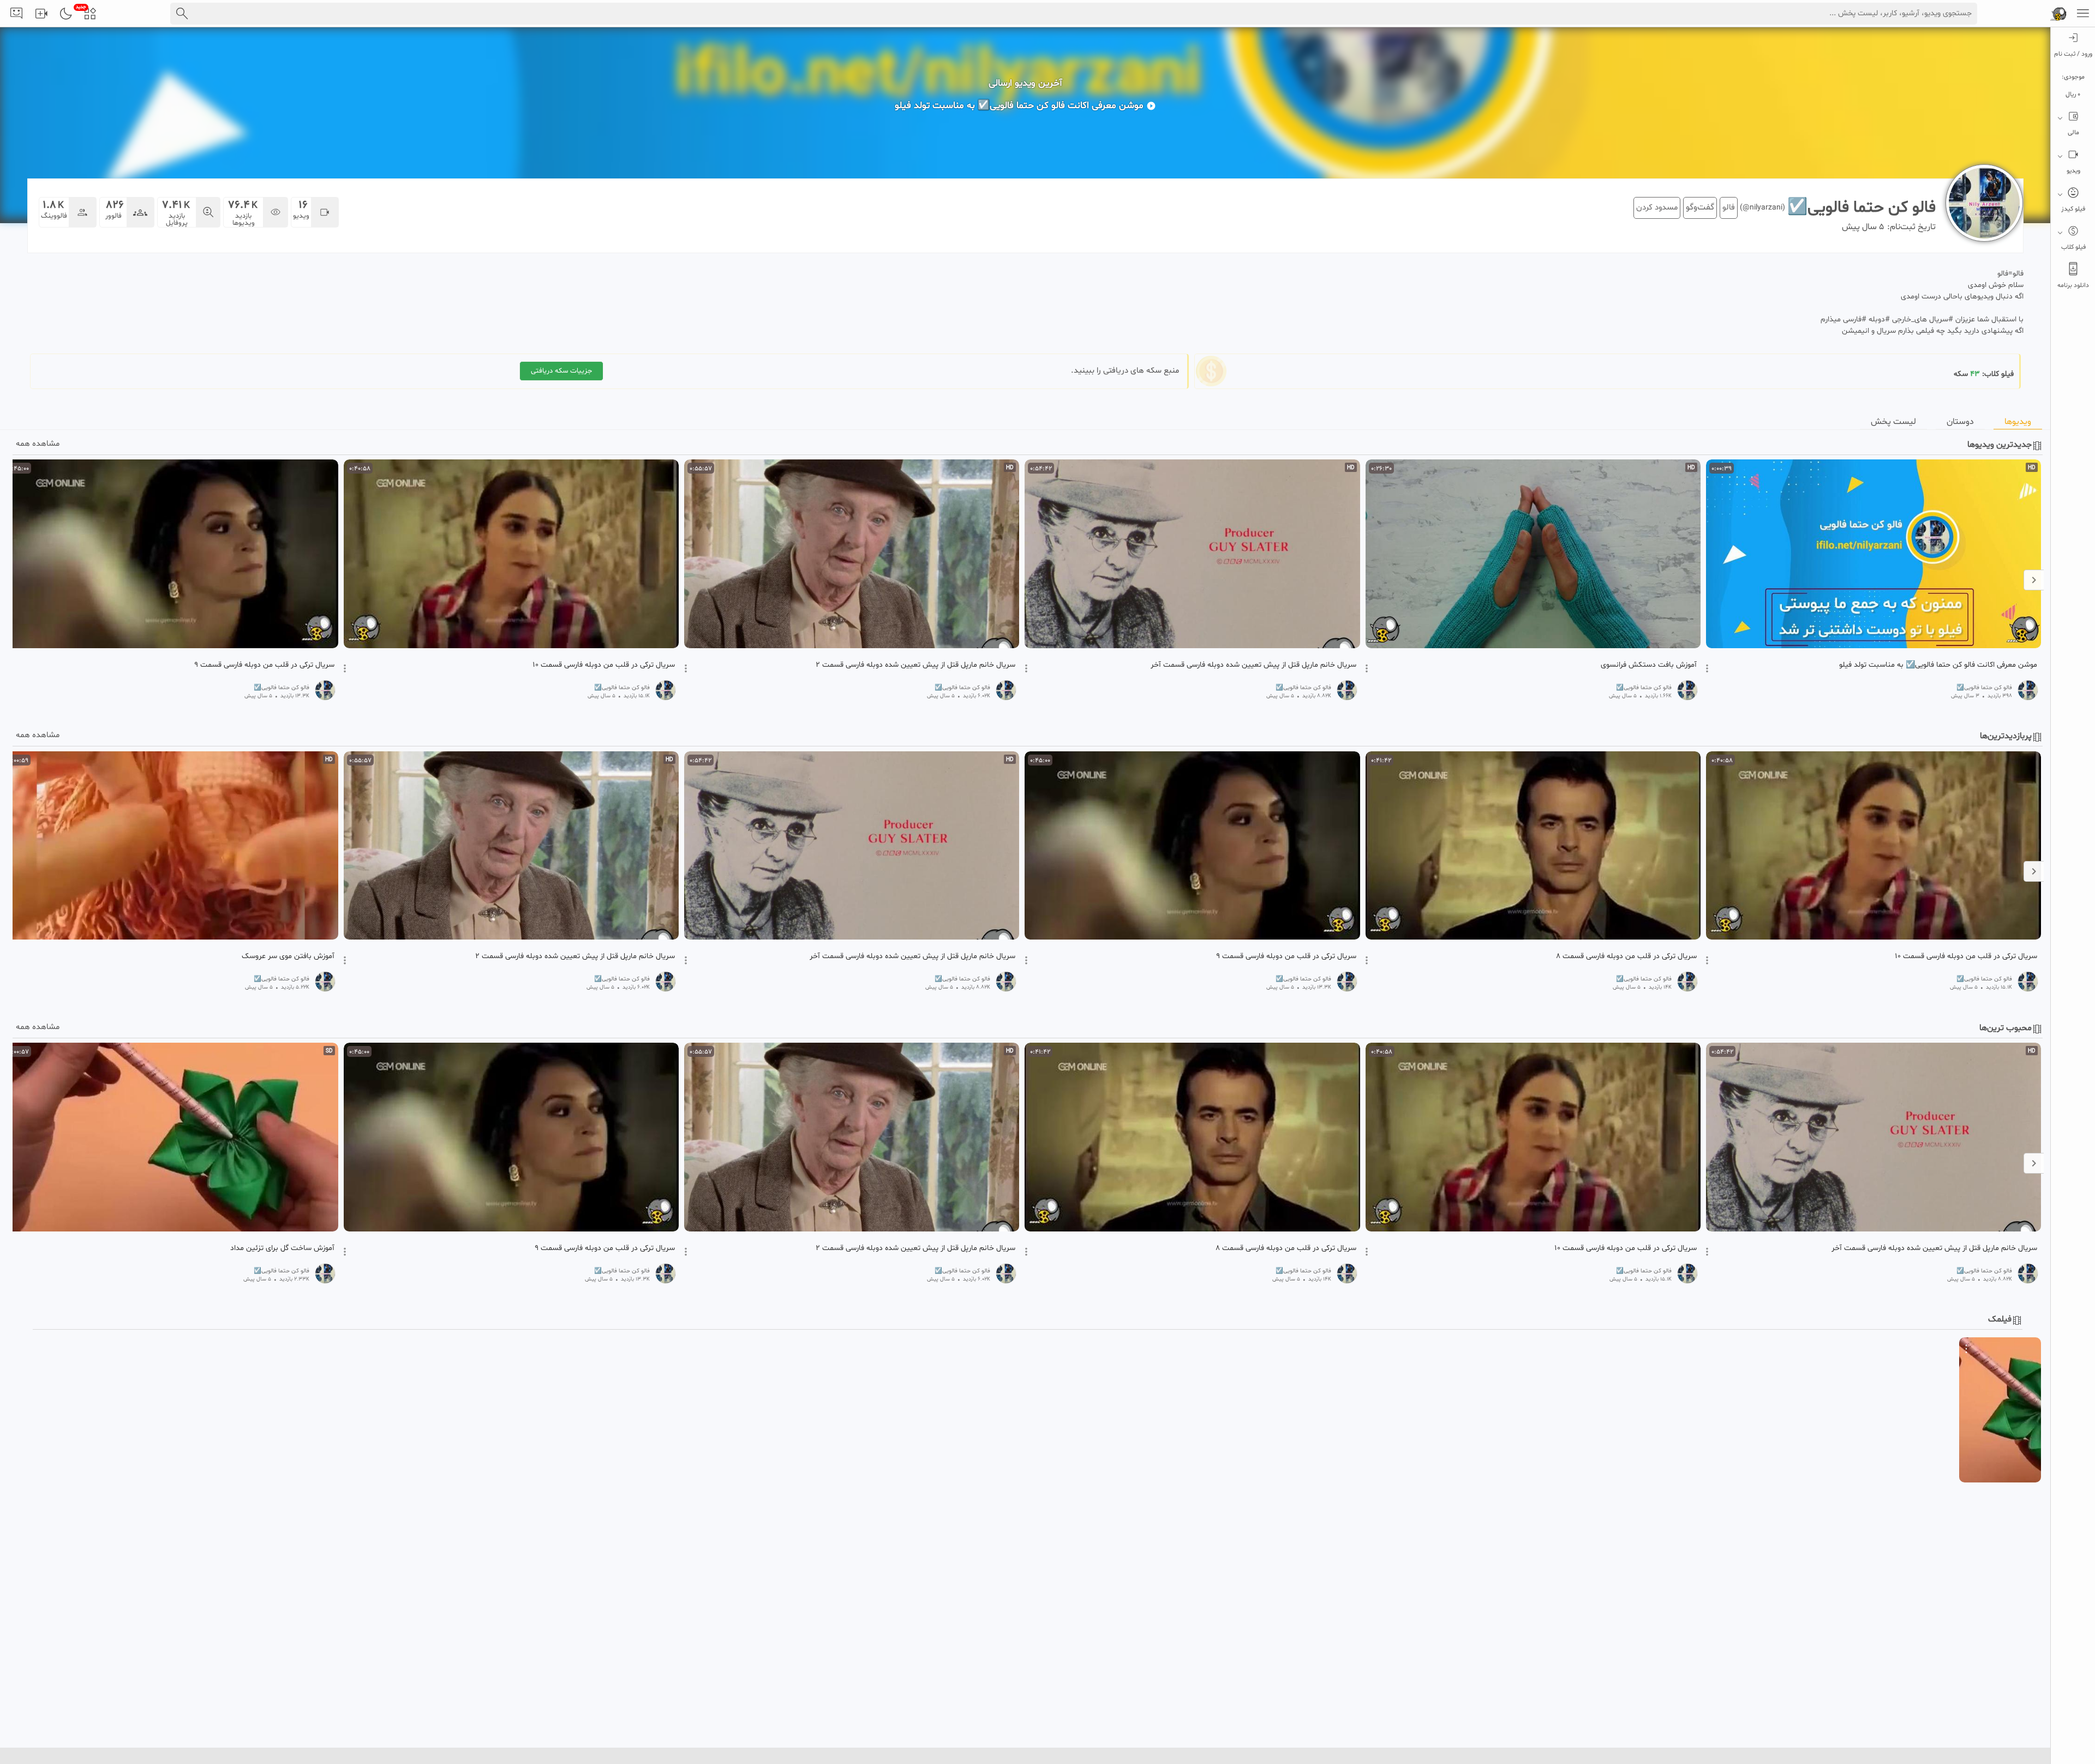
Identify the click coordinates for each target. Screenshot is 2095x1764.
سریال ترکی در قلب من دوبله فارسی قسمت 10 (604, 665)
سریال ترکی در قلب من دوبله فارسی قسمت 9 (264, 665)
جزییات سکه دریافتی (561, 371)
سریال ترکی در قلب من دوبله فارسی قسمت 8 (1626, 956)
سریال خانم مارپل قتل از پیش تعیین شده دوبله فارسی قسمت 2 (915, 665)
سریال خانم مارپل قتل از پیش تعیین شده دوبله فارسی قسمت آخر (1253, 665)
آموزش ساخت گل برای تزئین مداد (282, 1248)
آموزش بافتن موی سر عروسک (288, 956)
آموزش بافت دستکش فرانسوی (1649, 665)
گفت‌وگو (1700, 207)
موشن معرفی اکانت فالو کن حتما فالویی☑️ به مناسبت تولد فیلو (1938, 665)
